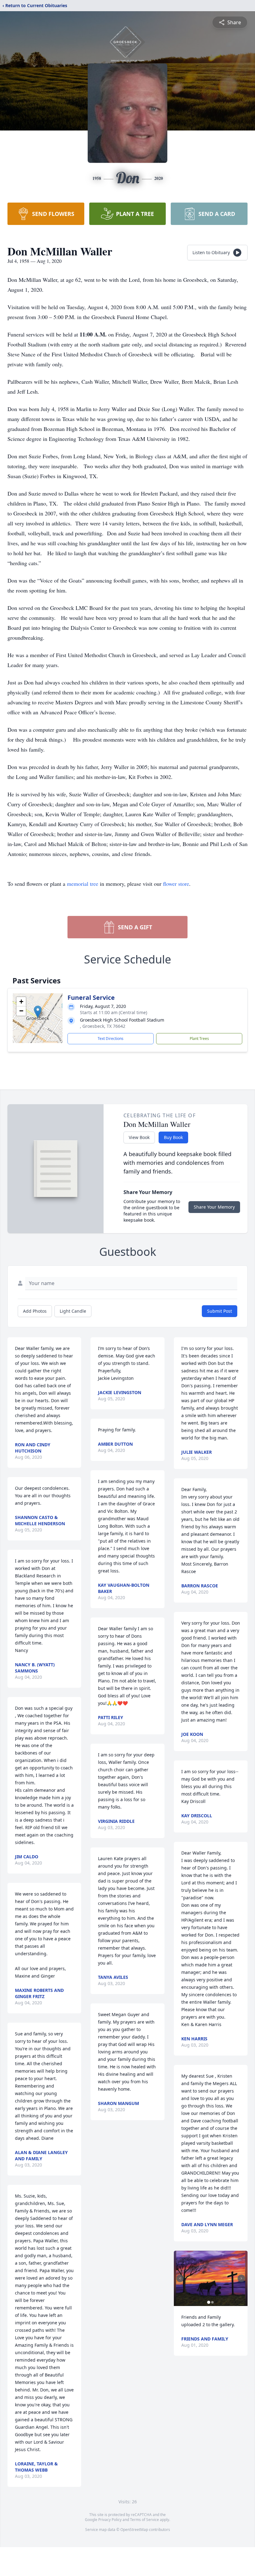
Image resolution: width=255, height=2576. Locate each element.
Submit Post (220, 1311)
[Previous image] (180, 2278)
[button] (38, 1012)
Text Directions (111, 1039)
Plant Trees (199, 1039)
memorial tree (83, 884)
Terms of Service (144, 2520)
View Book (139, 1137)
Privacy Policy (110, 2520)
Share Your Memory (214, 1207)
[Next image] (241, 2278)
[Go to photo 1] (209, 2302)
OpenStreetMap (134, 2530)
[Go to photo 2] (212, 2302)
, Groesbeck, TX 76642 (103, 1026)
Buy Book (173, 1137)
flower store (176, 884)
